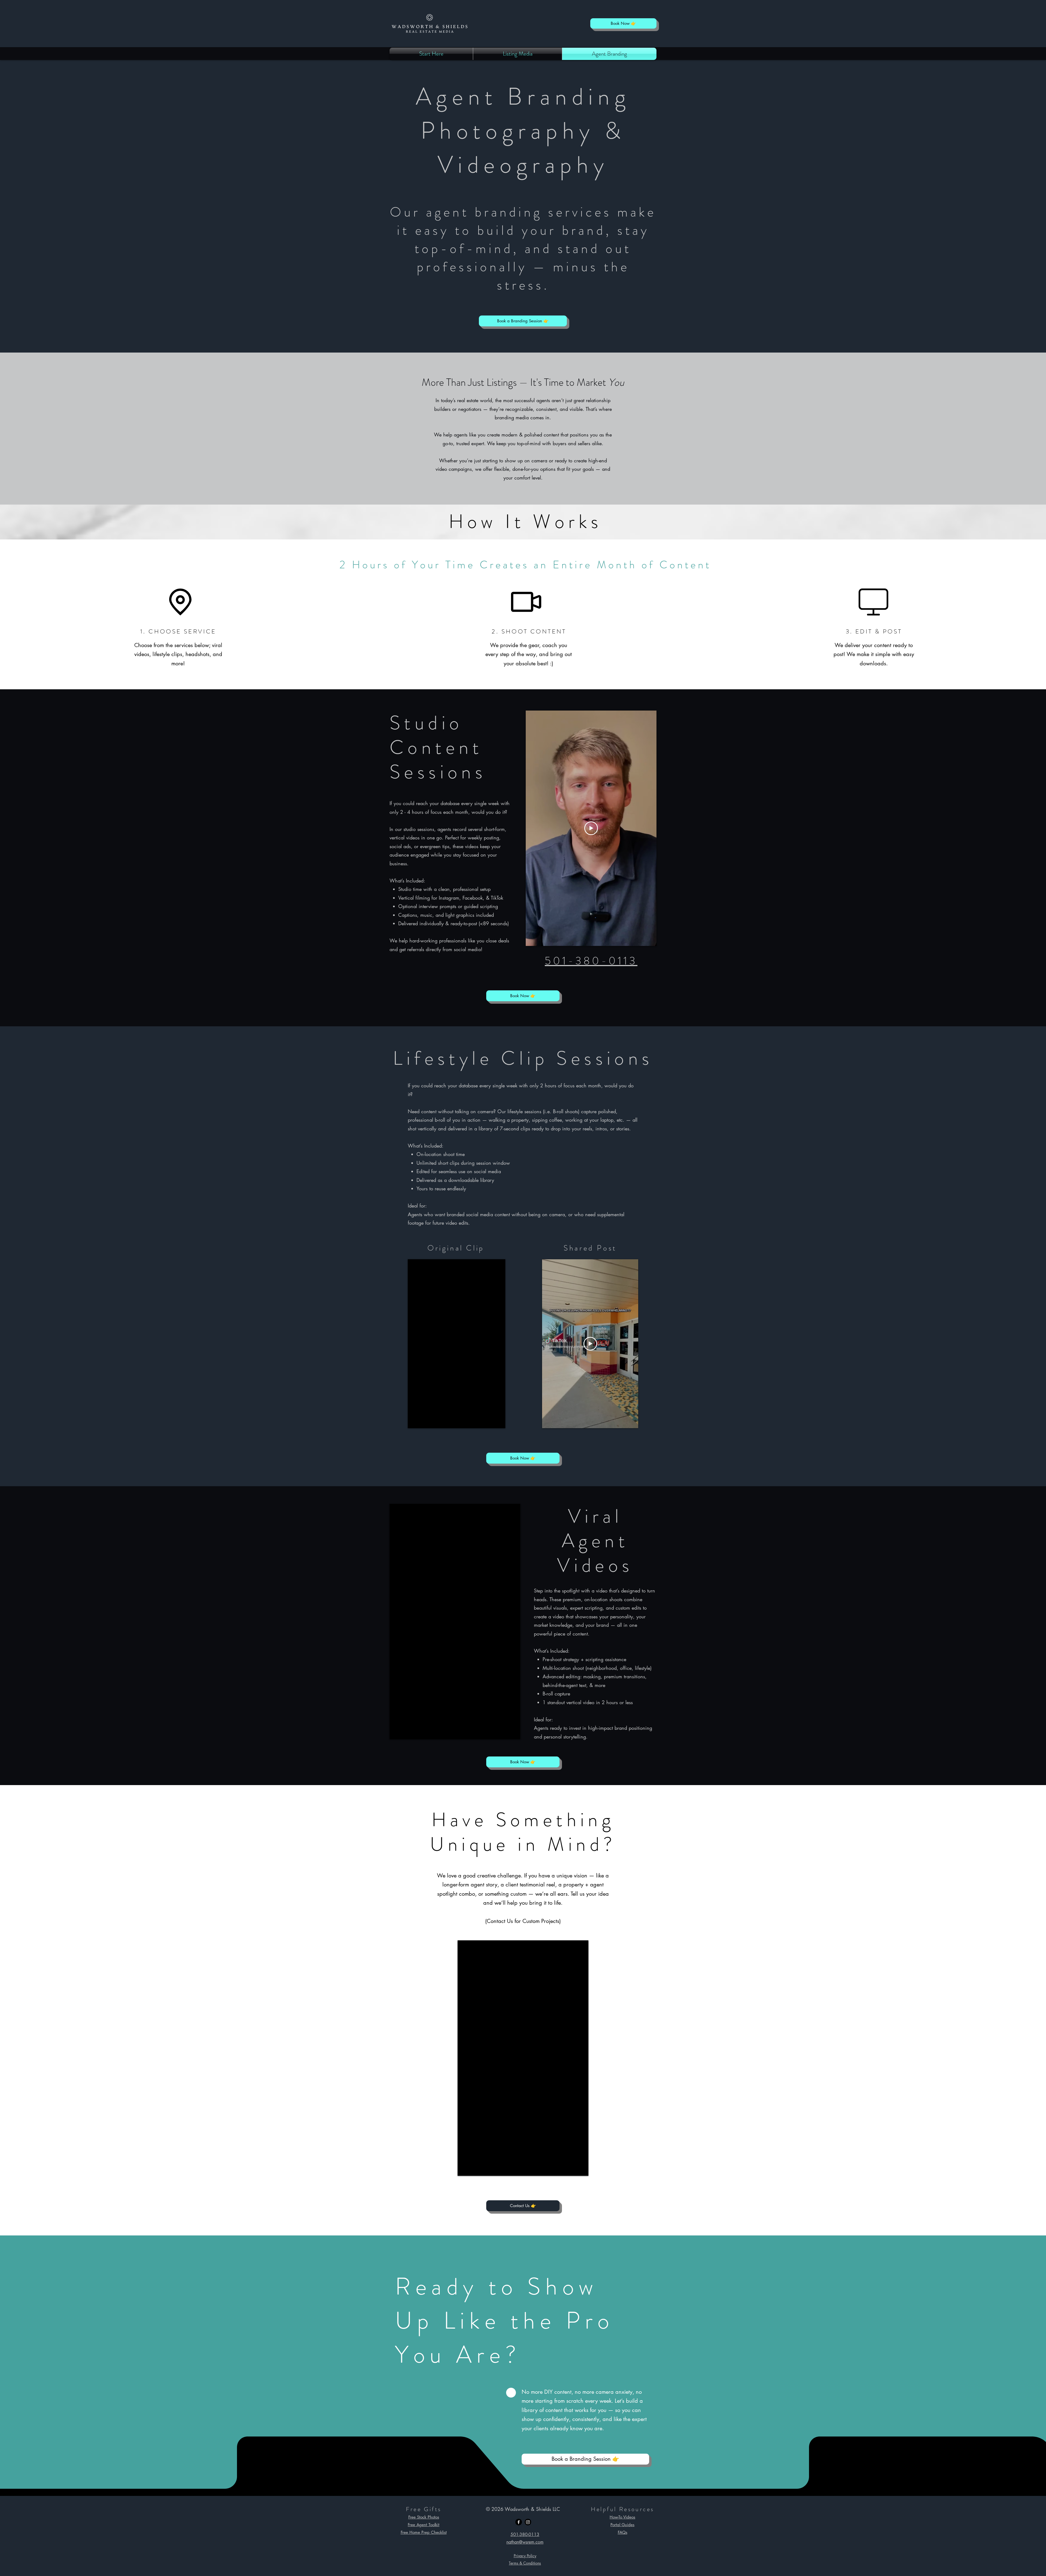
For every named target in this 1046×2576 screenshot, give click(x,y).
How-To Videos (622, 2517)
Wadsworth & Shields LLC (532, 2509)
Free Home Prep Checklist (424, 2532)
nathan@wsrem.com (525, 2542)
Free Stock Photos (424, 2517)
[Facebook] (519, 2522)
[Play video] (591, 828)
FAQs (623, 2532)
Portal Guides (622, 2525)
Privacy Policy (525, 2556)
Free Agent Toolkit (424, 2525)
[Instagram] (528, 2522)
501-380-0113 (591, 961)
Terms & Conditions (525, 2563)
